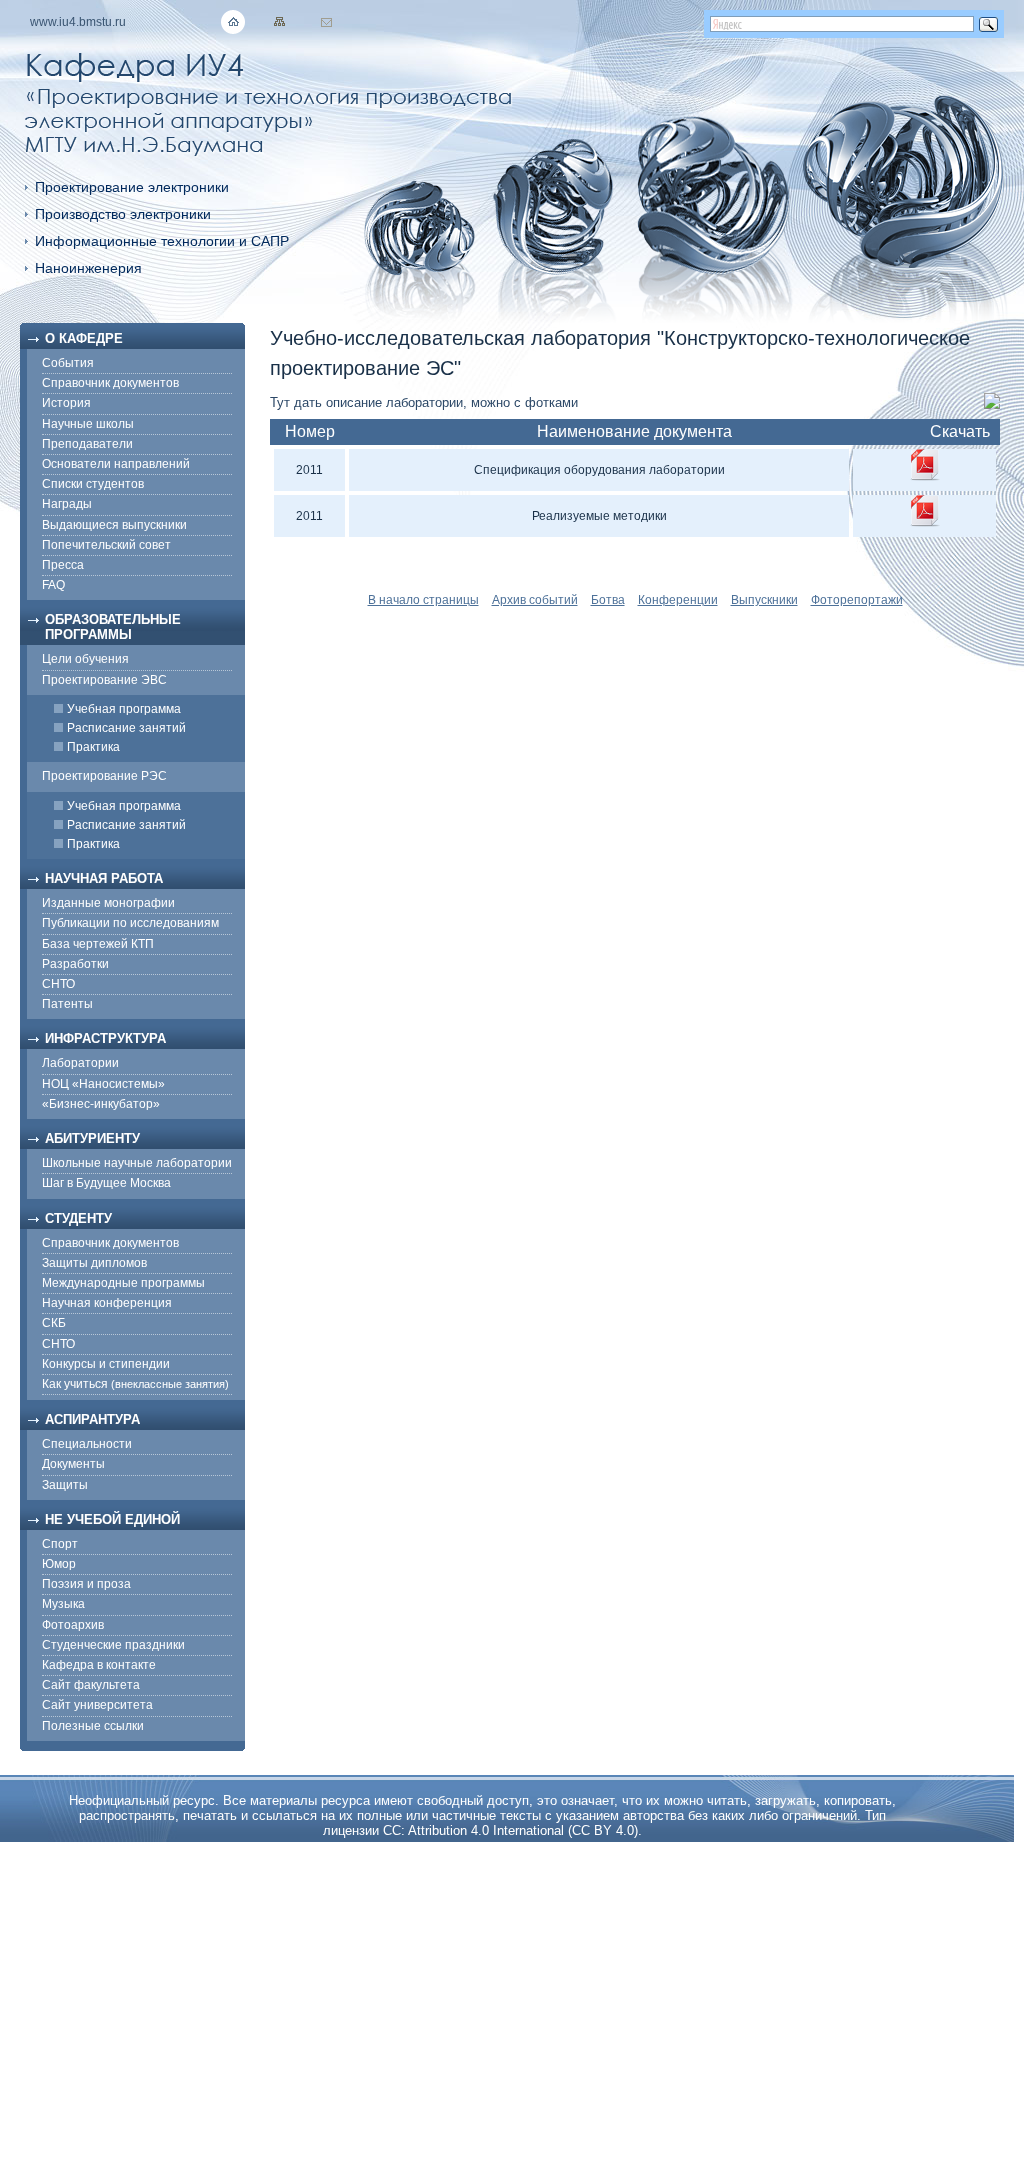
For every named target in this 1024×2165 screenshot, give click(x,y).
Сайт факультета (91, 1685)
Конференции (678, 600)
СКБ (54, 1323)
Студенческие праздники (113, 1645)
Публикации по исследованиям (130, 923)
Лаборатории (80, 1063)
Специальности (87, 1444)
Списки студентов (93, 484)
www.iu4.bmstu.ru (78, 22)
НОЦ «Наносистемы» (103, 1084)
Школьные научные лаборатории (137, 1163)
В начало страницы (423, 600)
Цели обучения (85, 659)
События (68, 363)
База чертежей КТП (98, 944)
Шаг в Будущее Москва (106, 1183)
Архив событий (535, 600)
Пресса (63, 565)
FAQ (53, 585)
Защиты (65, 1485)
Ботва (608, 600)
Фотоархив (73, 1625)
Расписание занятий (126, 728)
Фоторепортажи (857, 600)
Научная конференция (107, 1303)
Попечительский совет (106, 545)
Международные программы (123, 1283)
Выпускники (764, 600)
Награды (67, 504)
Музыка (63, 1604)
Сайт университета (97, 1705)
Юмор (59, 1564)
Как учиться (135, 1384)
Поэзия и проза (86, 1584)
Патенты (67, 1004)
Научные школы (88, 424)
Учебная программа (124, 709)
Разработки (75, 964)
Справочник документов (110, 383)
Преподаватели (87, 444)
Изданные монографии (108, 903)
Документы (73, 1464)
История (66, 403)
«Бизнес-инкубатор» (101, 1104)
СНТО (58, 984)
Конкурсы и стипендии (106, 1364)
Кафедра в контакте (99, 1665)
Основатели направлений (116, 464)
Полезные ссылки (93, 1726)
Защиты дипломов (94, 1263)
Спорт (60, 1544)
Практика (93, 747)
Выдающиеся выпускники (114, 525)
